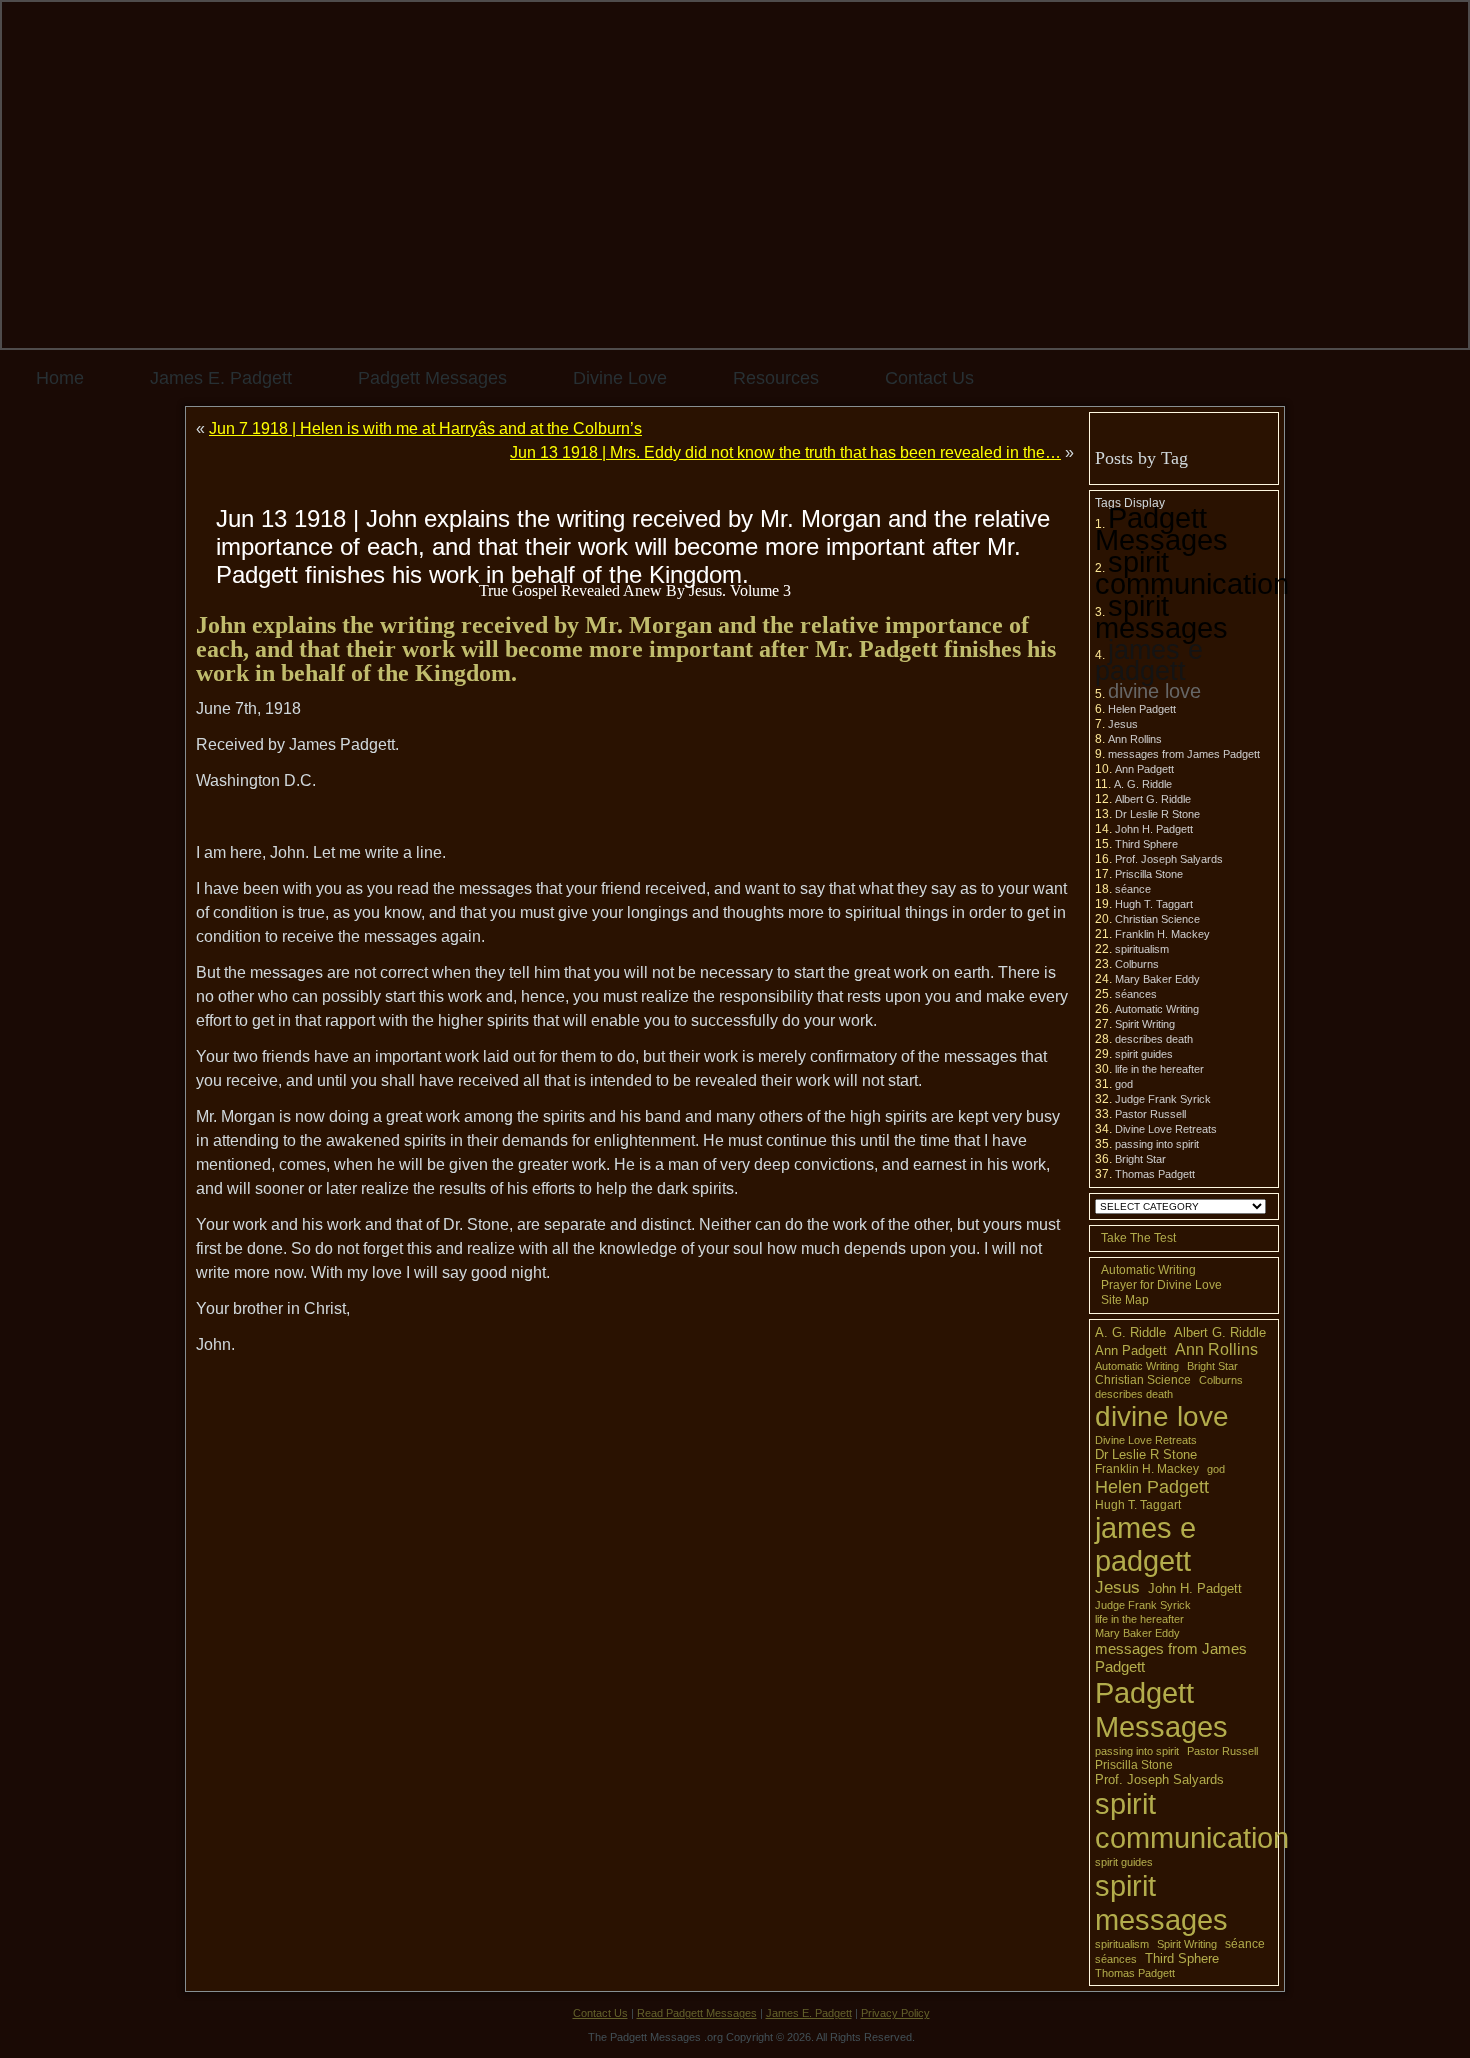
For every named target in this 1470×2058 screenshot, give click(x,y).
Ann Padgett (1144, 769)
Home (60, 378)
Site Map (1125, 1300)
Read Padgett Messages (697, 2013)
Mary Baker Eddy (1157, 979)
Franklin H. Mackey (1162, 934)
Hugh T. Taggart (1154, 904)
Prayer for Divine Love (1161, 1285)
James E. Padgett (221, 378)
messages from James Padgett (1184, 754)
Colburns (1137, 964)
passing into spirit (1157, 1144)
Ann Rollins (1135, 739)
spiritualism (1142, 949)
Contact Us (929, 378)
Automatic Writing (1157, 1009)
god (1124, 1084)
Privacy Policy (895, 2013)
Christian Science (1157, 919)
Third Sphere (1146, 844)
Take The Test (1138, 1238)
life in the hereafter (1159, 1069)
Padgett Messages (432, 378)
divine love (1154, 691)
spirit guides (1144, 1054)
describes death (1154, 1039)
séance (1133, 889)
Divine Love (620, 378)
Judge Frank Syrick (1163, 1099)
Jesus (1123, 724)
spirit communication (1192, 572)
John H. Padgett (1154, 829)
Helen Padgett (1142, 709)
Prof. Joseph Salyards (1169, 859)
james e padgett (1149, 660)
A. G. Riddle (1143, 784)
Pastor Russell (1150, 1114)
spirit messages (1161, 616)
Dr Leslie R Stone (1157, 814)
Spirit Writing (1145, 1024)
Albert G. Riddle (1153, 799)
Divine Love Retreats (1166, 1129)
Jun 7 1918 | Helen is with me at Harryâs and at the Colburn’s (425, 428)
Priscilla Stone (1149, 874)
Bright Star (1140, 1159)
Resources (776, 378)
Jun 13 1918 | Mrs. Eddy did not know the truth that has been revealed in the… (785, 452)
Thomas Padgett (1155, 1174)
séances (1136, 994)
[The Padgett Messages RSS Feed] (201, 2023)
